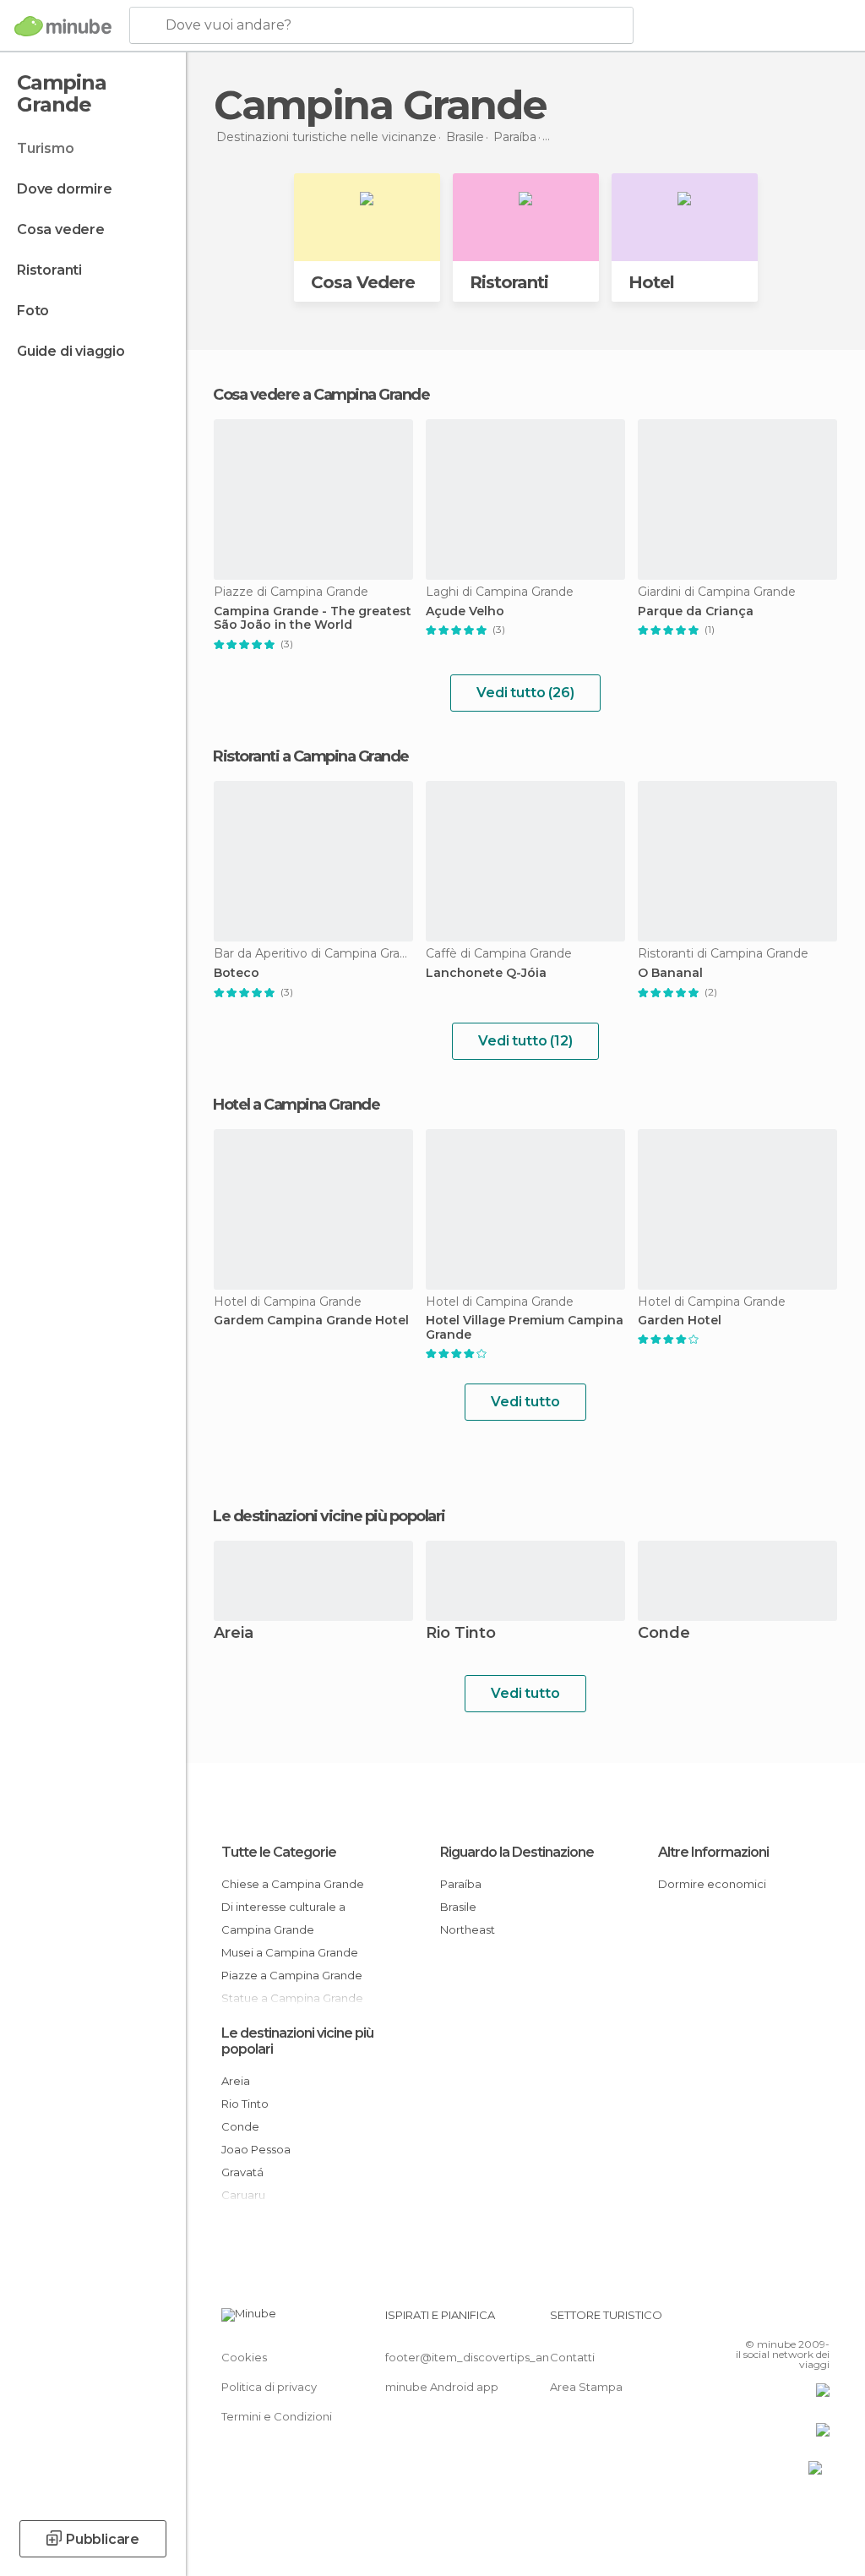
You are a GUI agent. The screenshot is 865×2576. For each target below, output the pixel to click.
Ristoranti (49, 270)
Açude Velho (465, 611)
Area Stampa (586, 2387)
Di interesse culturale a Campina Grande (283, 1918)
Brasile (458, 1907)
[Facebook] (753, 2320)
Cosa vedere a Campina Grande (321, 395)
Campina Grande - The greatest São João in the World (313, 619)
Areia (234, 1634)
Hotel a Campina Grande (296, 1105)
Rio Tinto (461, 1634)
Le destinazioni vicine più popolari (329, 1516)
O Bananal (670, 973)
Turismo (46, 148)
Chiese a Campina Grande (293, 1884)
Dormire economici (712, 1884)
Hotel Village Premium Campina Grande (525, 1328)
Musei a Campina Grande (290, 1952)
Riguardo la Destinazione (517, 1852)
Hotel (651, 282)
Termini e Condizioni (277, 2416)
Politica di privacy (269, 2387)
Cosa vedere (61, 229)
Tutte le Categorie (279, 1852)
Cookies (244, 2357)
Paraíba (461, 1884)
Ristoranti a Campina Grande (311, 756)
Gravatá (242, 2172)
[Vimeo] (797, 2320)
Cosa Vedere (363, 282)
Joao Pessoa (256, 2149)
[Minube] (63, 26)
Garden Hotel (680, 1321)
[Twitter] (775, 2320)
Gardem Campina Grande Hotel (311, 1321)
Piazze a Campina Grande (292, 1975)
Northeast (468, 1929)
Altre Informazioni (713, 1852)
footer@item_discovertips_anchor (480, 2357)
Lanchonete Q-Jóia (486, 973)
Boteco (237, 973)
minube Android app (442, 2387)
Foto (33, 311)
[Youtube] (819, 2320)
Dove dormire (65, 189)
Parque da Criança (696, 611)
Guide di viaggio (71, 351)
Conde (664, 1634)
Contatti (572, 2357)
